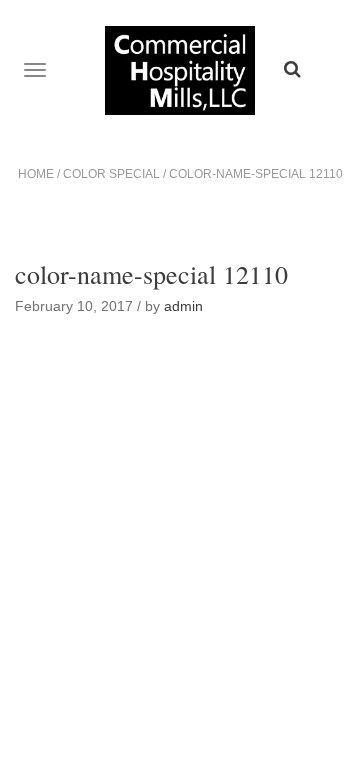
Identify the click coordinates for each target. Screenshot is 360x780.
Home (36, 174)
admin (183, 306)
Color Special (111, 174)
